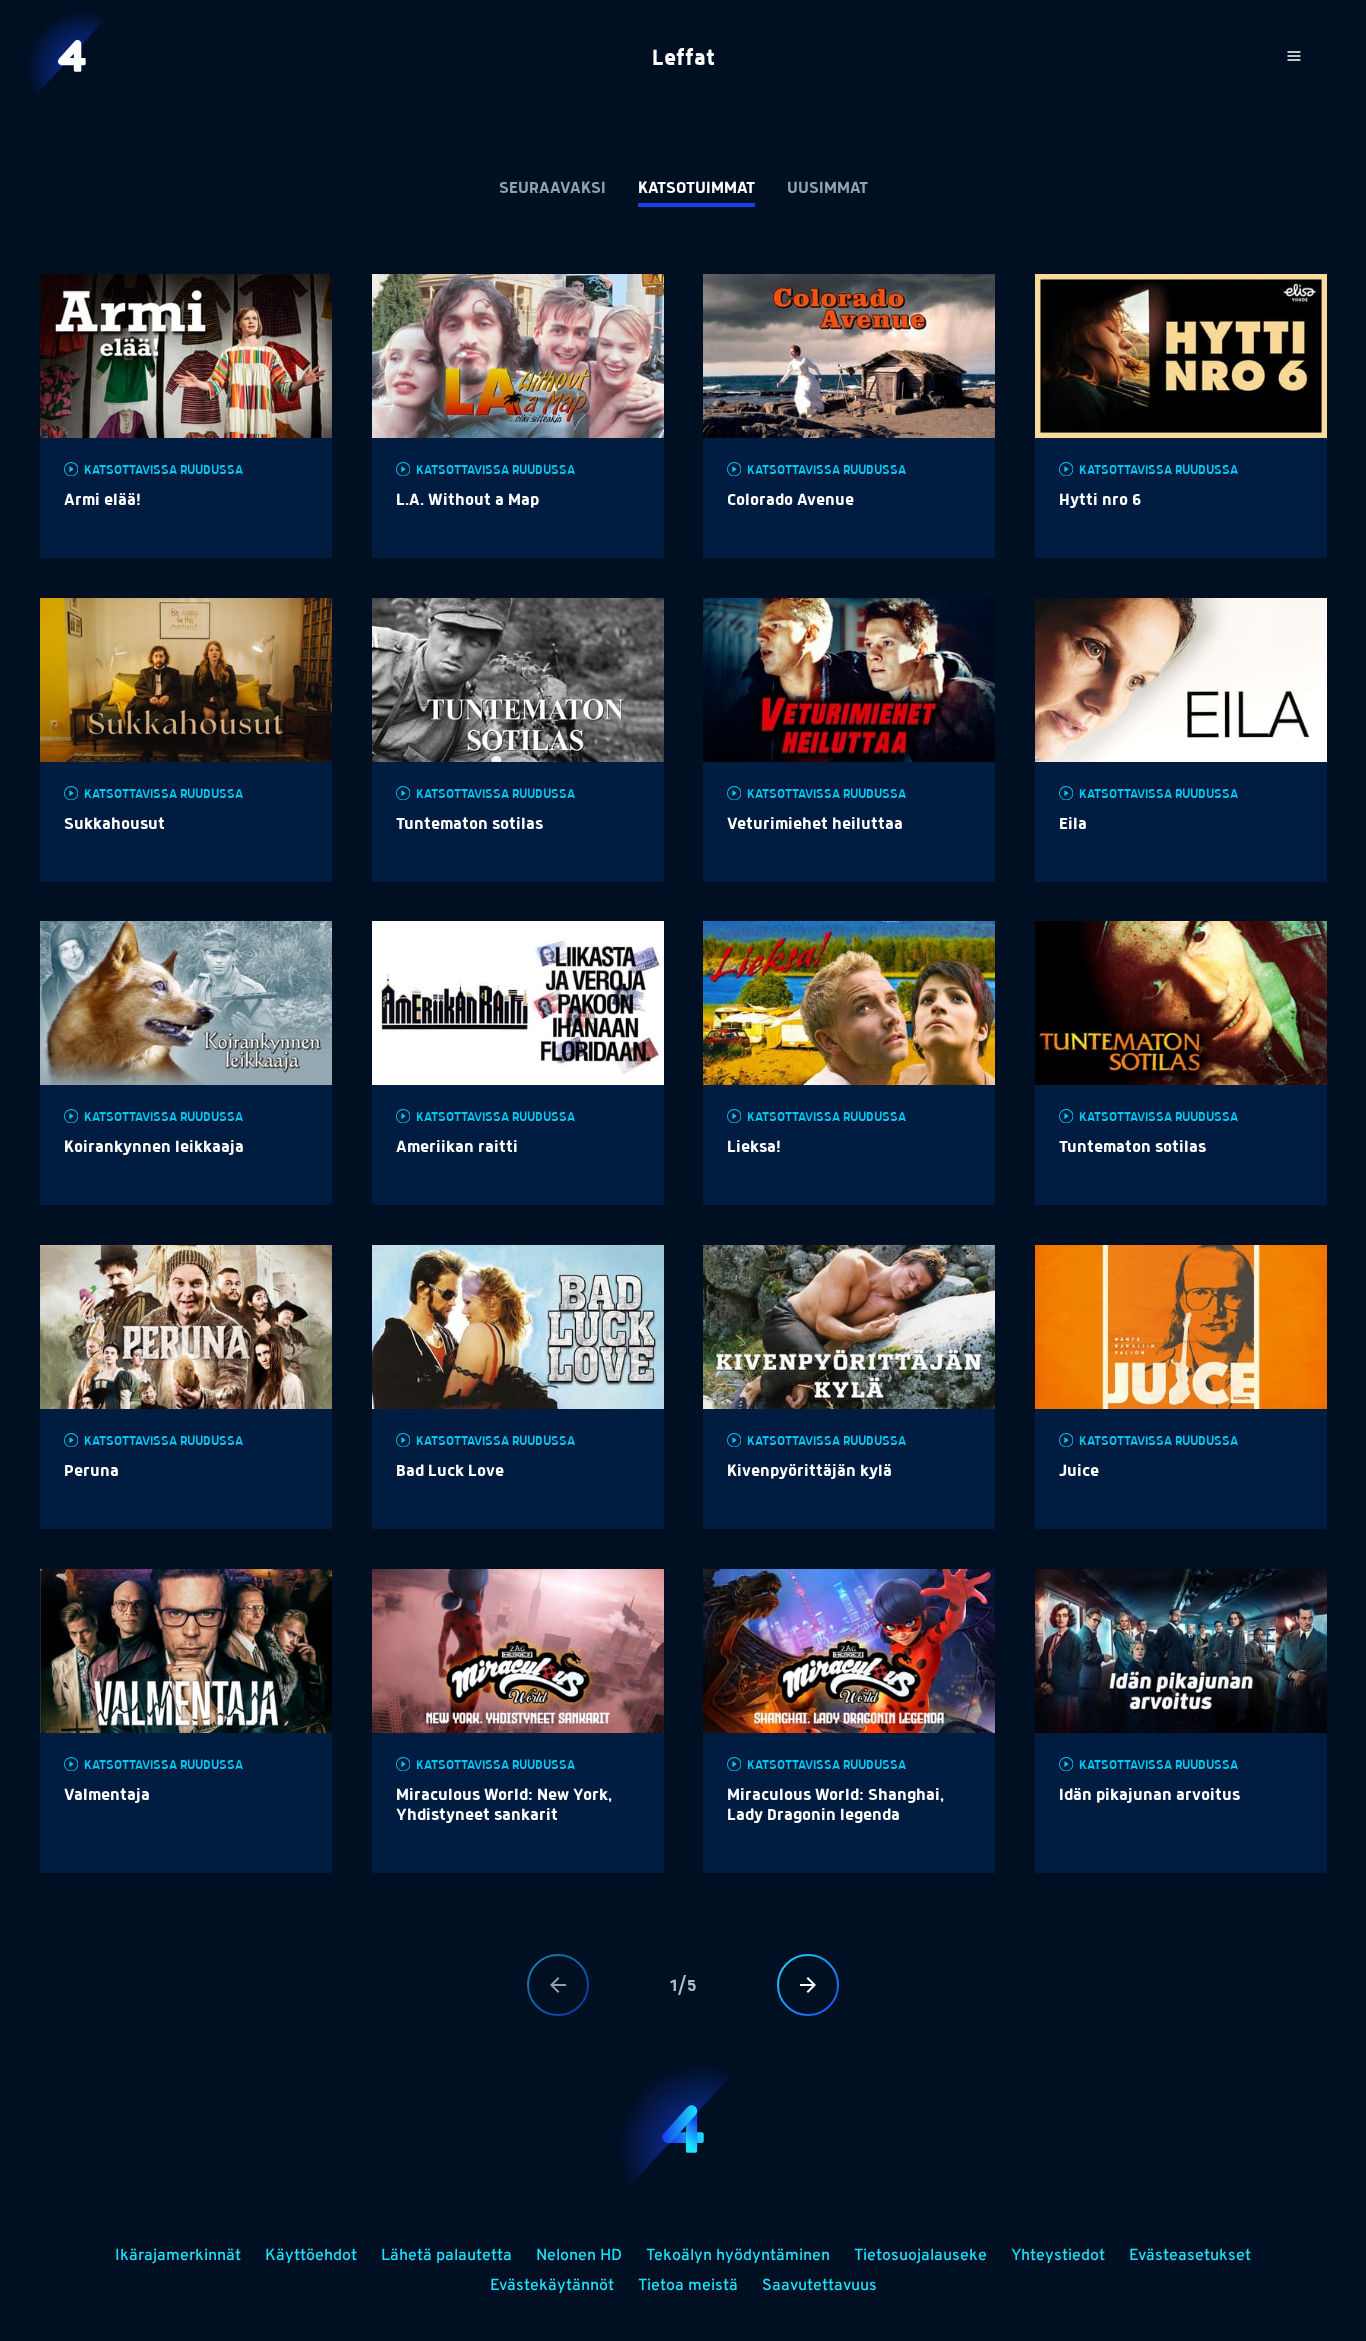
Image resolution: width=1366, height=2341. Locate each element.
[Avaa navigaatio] (1294, 56)
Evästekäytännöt (552, 2286)
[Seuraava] (808, 1985)
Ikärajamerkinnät (178, 2256)
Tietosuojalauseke (920, 2256)
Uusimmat (827, 189)
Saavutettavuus (819, 2286)
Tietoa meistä (688, 2286)
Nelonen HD (579, 2256)
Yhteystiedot (1058, 2256)
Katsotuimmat (696, 189)
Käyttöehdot (311, 2256)
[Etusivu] (72, 56)
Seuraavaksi (552, 189)
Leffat (683, 59)
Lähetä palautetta (446, 2256)
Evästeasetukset (1190, 2256)
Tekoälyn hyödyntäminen (738, 2256)
